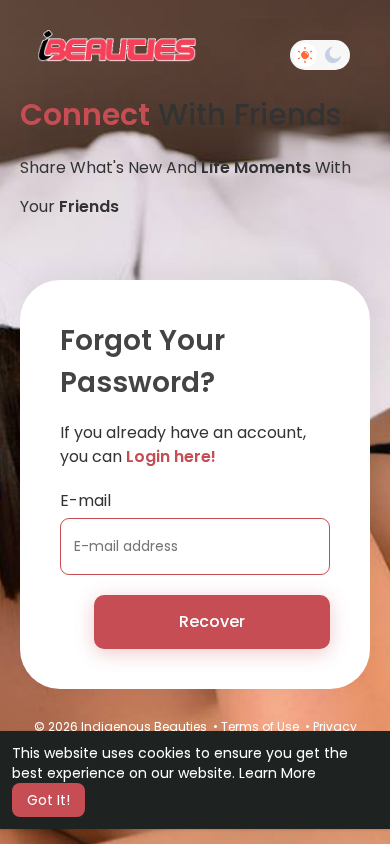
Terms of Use (260, 726)
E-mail (85, 500)
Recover (212, 621)
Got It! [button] (48, 800)
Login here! (171, 456)
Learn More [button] (277, 773)
